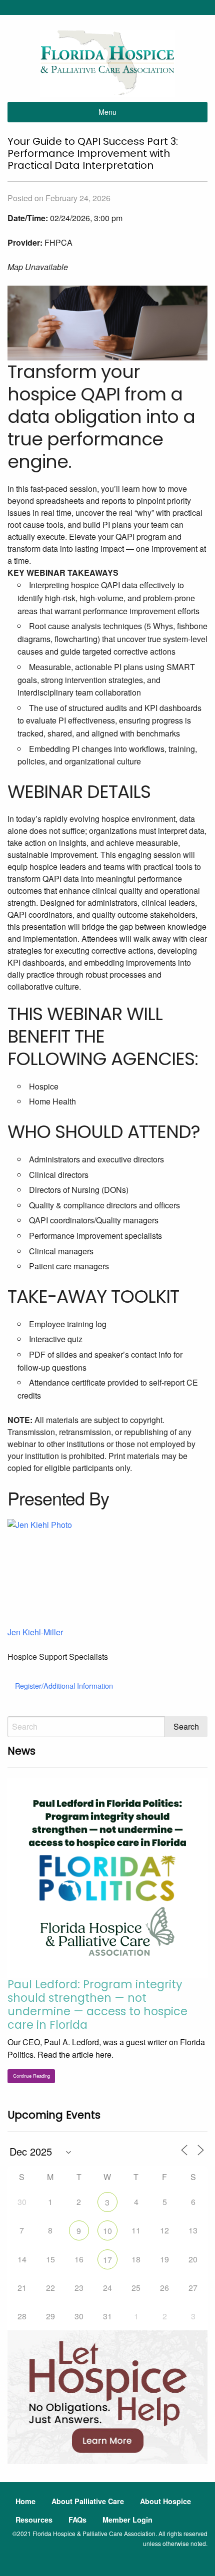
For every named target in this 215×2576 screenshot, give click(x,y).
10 (107, 2231)
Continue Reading (31, 2076)
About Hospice (165, 2501)
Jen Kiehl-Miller (35, 1632)
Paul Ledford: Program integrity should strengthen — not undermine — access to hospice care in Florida (97, 2005)
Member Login (127, 2520)
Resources (34, 2520)
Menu (107, 112)
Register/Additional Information (64, 1685)
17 (107, 2260)
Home (25, 2501)
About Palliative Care (88, 2501)
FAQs (77, 2520)
